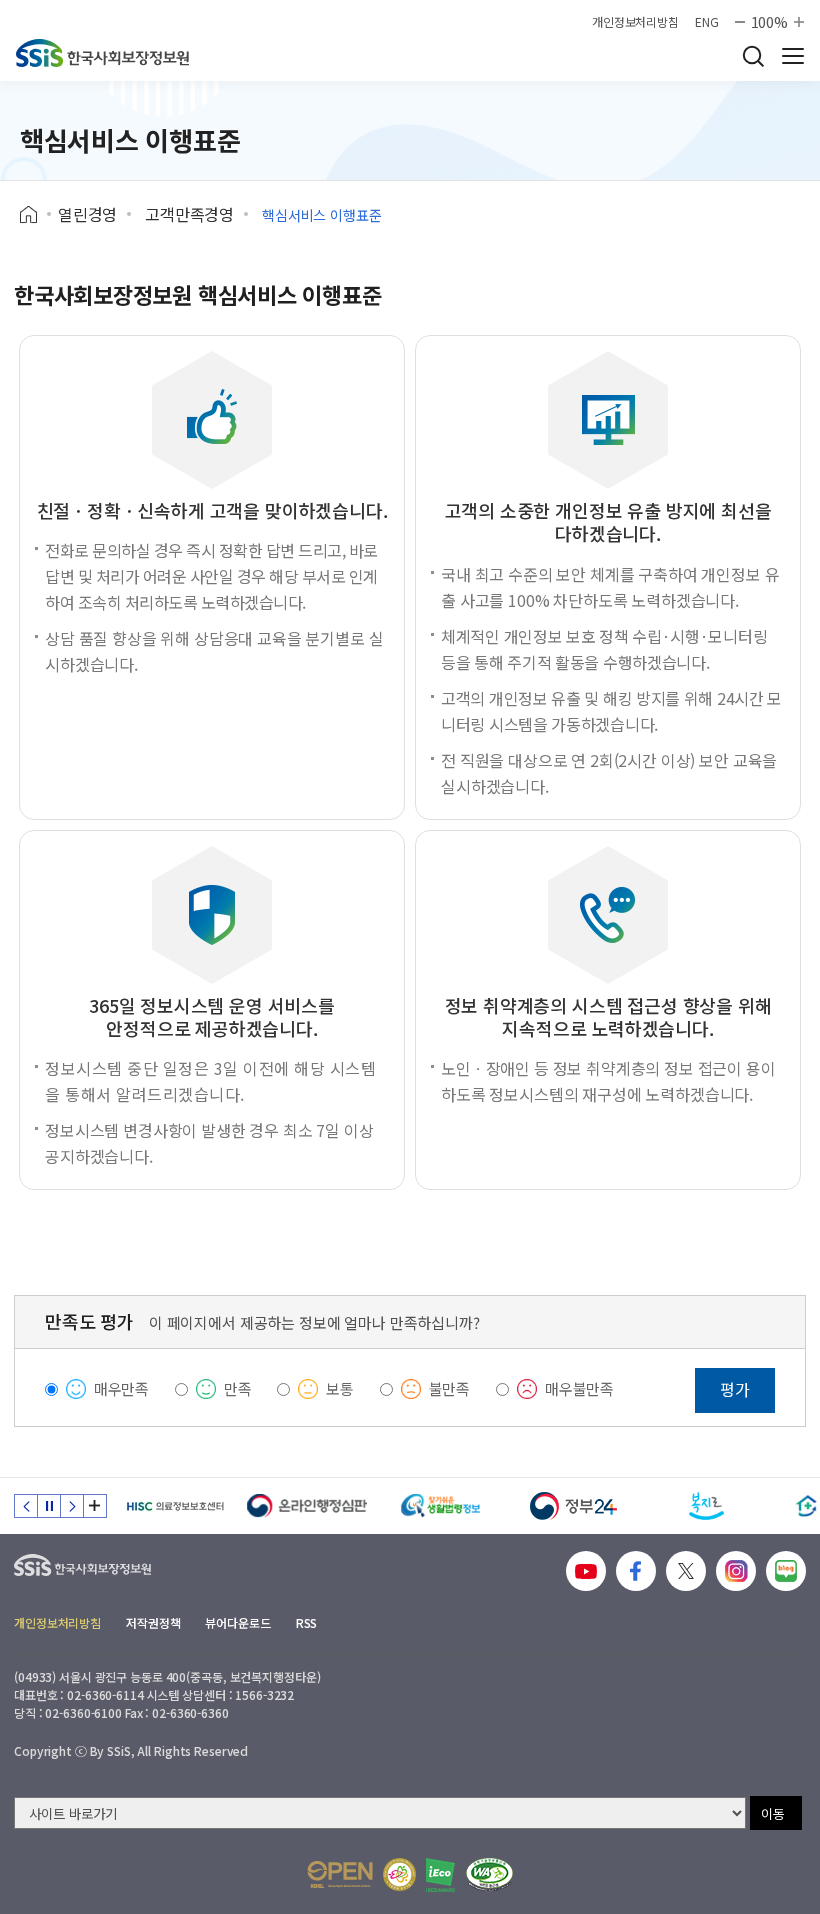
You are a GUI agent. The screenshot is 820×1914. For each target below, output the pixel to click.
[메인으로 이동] (102, 53)
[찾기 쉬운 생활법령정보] (440, 1506)
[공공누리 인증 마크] (340, 1874)
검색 (753, 56)
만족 (238, 1388)
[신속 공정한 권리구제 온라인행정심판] (307, 1506)
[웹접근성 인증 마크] (489, 1874)
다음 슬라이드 (72, 1506)
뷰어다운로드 (237, 1622)
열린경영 (87, 214)
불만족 (450, 1388)
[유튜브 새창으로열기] (586, 1571)
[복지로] (706, 1506)
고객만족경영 (189, 214)
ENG (707, 22)
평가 (735, 1389)
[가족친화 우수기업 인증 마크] (399, 1874)
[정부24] (573, 1506)
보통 (340, 1388)
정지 (49, 1506)
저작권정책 (153, 1622)
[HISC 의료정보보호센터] (174, 1506)
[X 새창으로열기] (686, 1571)
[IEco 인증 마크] (440, 1875)
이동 (773, 1813)
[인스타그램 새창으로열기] (736, 1571)
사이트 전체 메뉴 (793, 56)
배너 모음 (95, 1506)
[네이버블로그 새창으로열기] (786, 1571)
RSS (307, 1622)
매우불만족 (579, 1388)
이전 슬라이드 (26, 1506)
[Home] (35, 215)
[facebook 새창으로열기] (636, 1571)
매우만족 (121, 1388)
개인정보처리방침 (635, 22)
